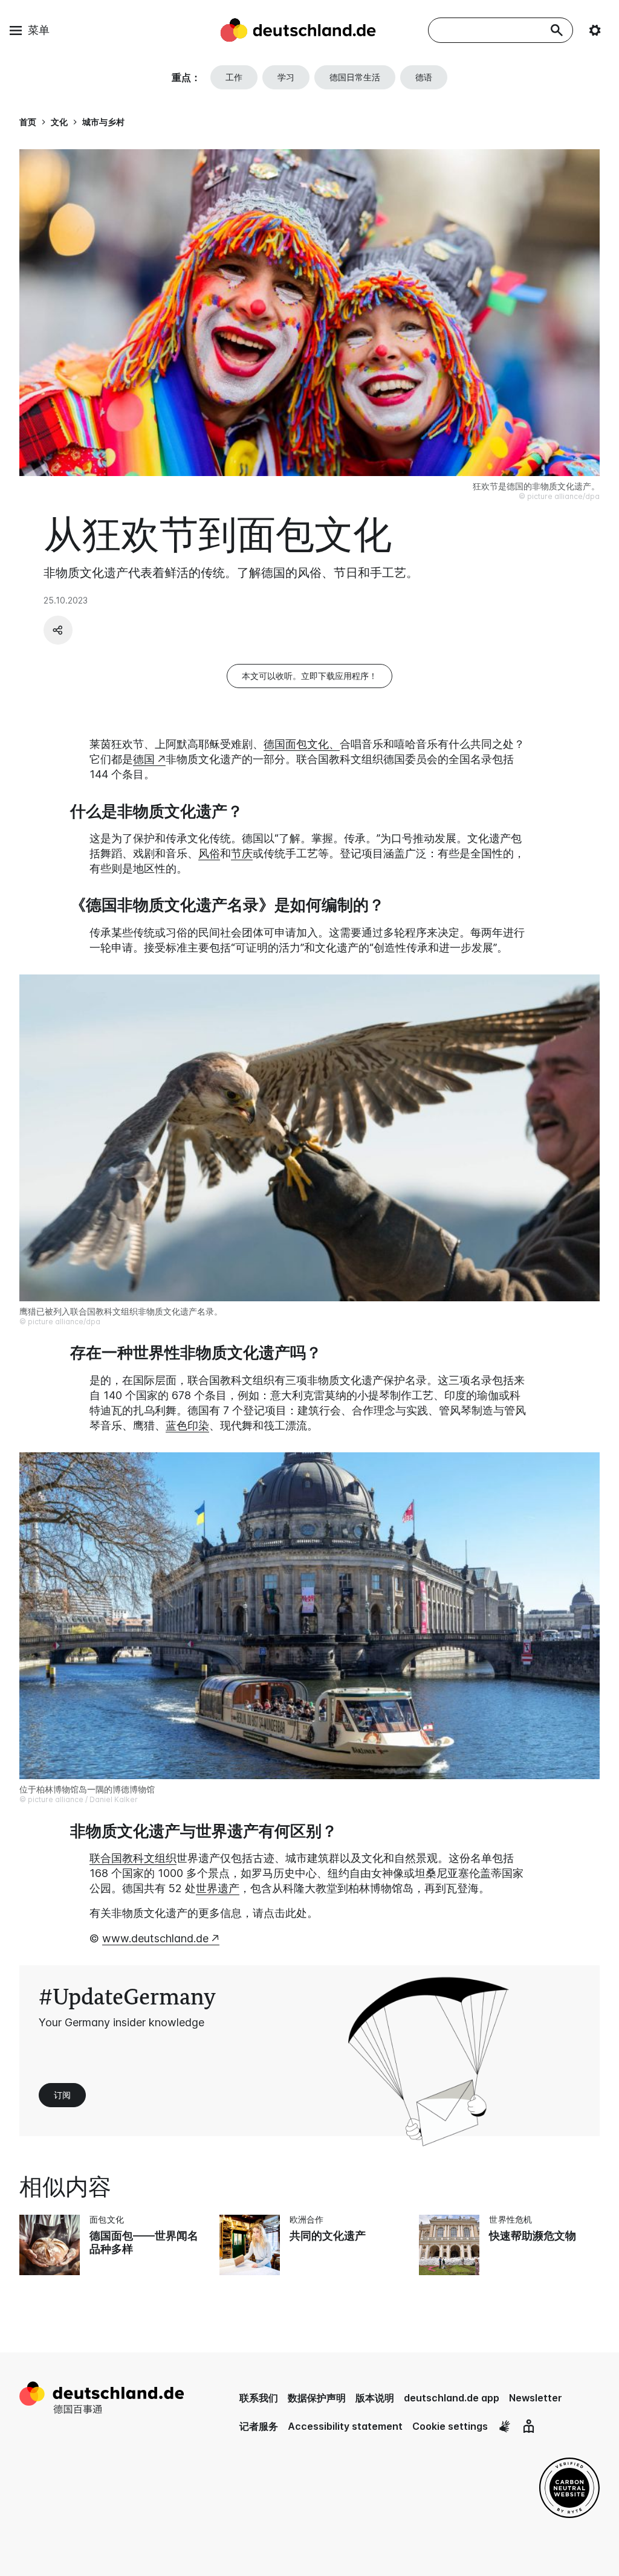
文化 (59, 122)
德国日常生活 (355, 77)
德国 (144, 759)
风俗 (209, 853)
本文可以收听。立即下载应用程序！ (309, 676)
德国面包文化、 (302, 744)
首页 (28, 122)
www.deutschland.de (155, 1938)
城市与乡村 (103, 122)
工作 (234, 77)
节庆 (242, 853)
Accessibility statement (345, 2426)
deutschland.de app (452, 2398)
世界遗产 (218, 1888)
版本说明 (375, 2398)
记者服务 (259, 2426)
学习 (286, 77)
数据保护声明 (317, 2398)
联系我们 (259, 2398)
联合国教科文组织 (133, 1858)
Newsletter (536, 2398)
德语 (424, 77)
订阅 (62, 2095)
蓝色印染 (187, 1425)
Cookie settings (450, 2426)
